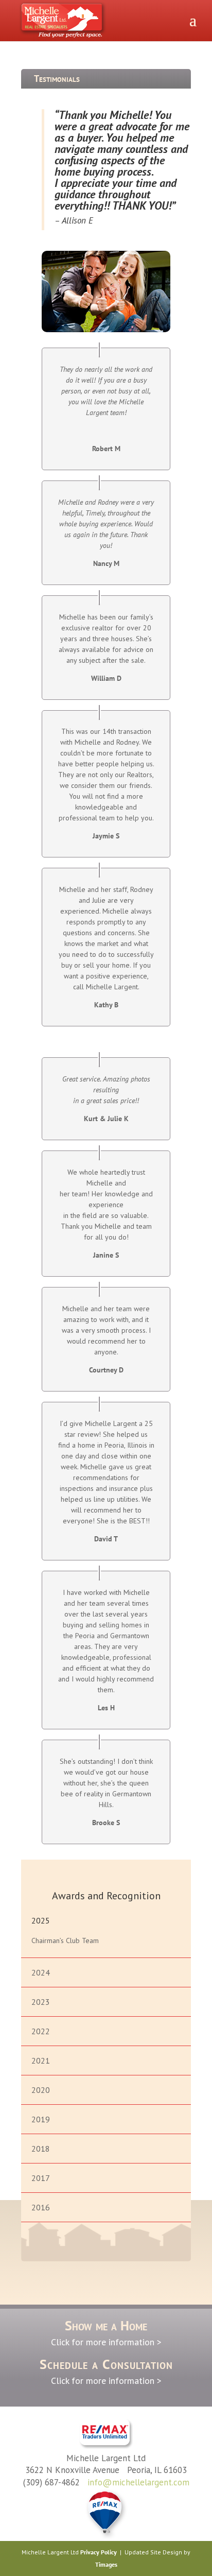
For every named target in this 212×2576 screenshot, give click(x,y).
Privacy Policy (99, 2552)
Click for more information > (106, 2342)
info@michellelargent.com (138, 2482)
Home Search (113, 1865)
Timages (106, 2564)
